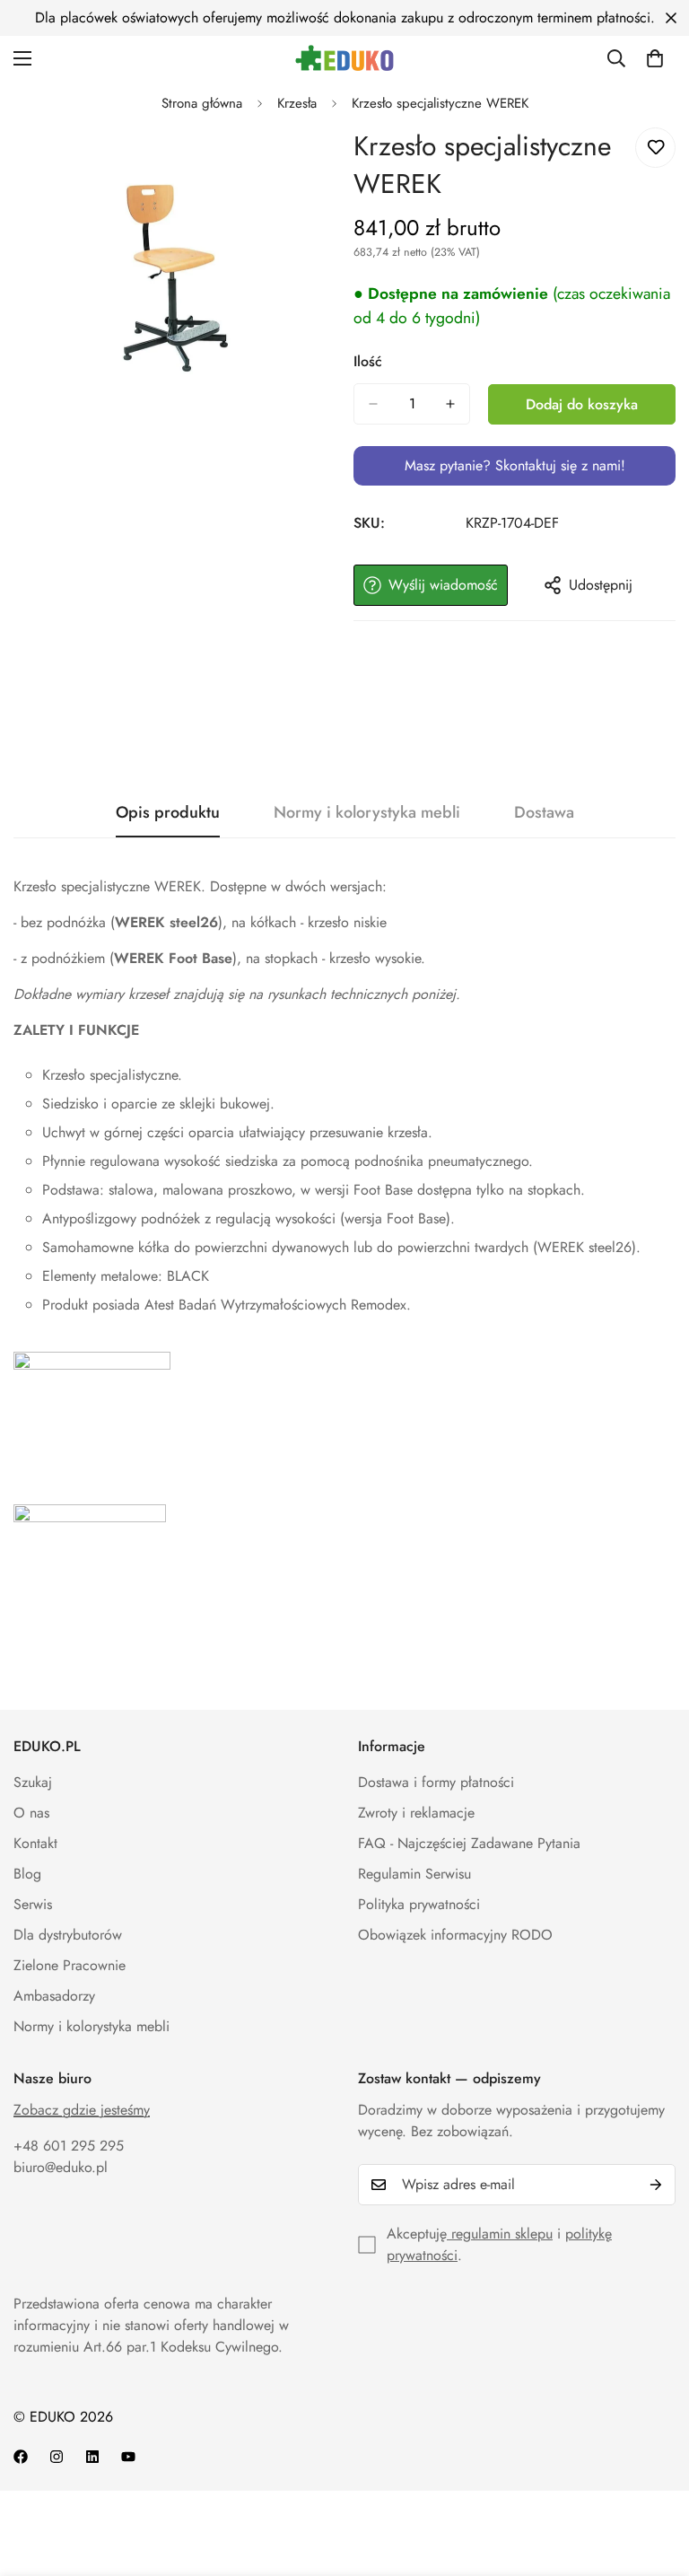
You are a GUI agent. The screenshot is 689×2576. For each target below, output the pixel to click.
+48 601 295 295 (69, 2146)
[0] (655, 58)
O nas (31, 1813)
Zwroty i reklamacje (416, 1813)
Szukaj (33, 1782)
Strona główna (202, 103)
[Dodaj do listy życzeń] (655, 148)
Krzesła (297, 103)
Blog (27, 1874)
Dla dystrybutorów (68, 1935)
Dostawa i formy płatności (436, 1782)
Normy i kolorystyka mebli (92, 2026)
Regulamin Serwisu (414, 1874)
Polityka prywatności (419, 1904)
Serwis (33, 1904)
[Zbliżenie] (306, 166)
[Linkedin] (92, 2457)
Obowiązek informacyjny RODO (455, 1935)
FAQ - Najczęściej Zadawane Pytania (469, 1843)
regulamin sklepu (500, 2234)
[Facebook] (21, 2457)
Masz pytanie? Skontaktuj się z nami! (515, 465)
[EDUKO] (344, 58)
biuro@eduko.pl (61, 2167)
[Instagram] (57, 2457)
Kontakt (35, 1843)
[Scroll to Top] (654, 2478)
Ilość (368, 361)
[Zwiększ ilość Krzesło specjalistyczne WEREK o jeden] (450, 404)
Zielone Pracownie (70, 1965)
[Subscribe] (656, 2185)
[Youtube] (128, 2457)
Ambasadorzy (54, 1996)
